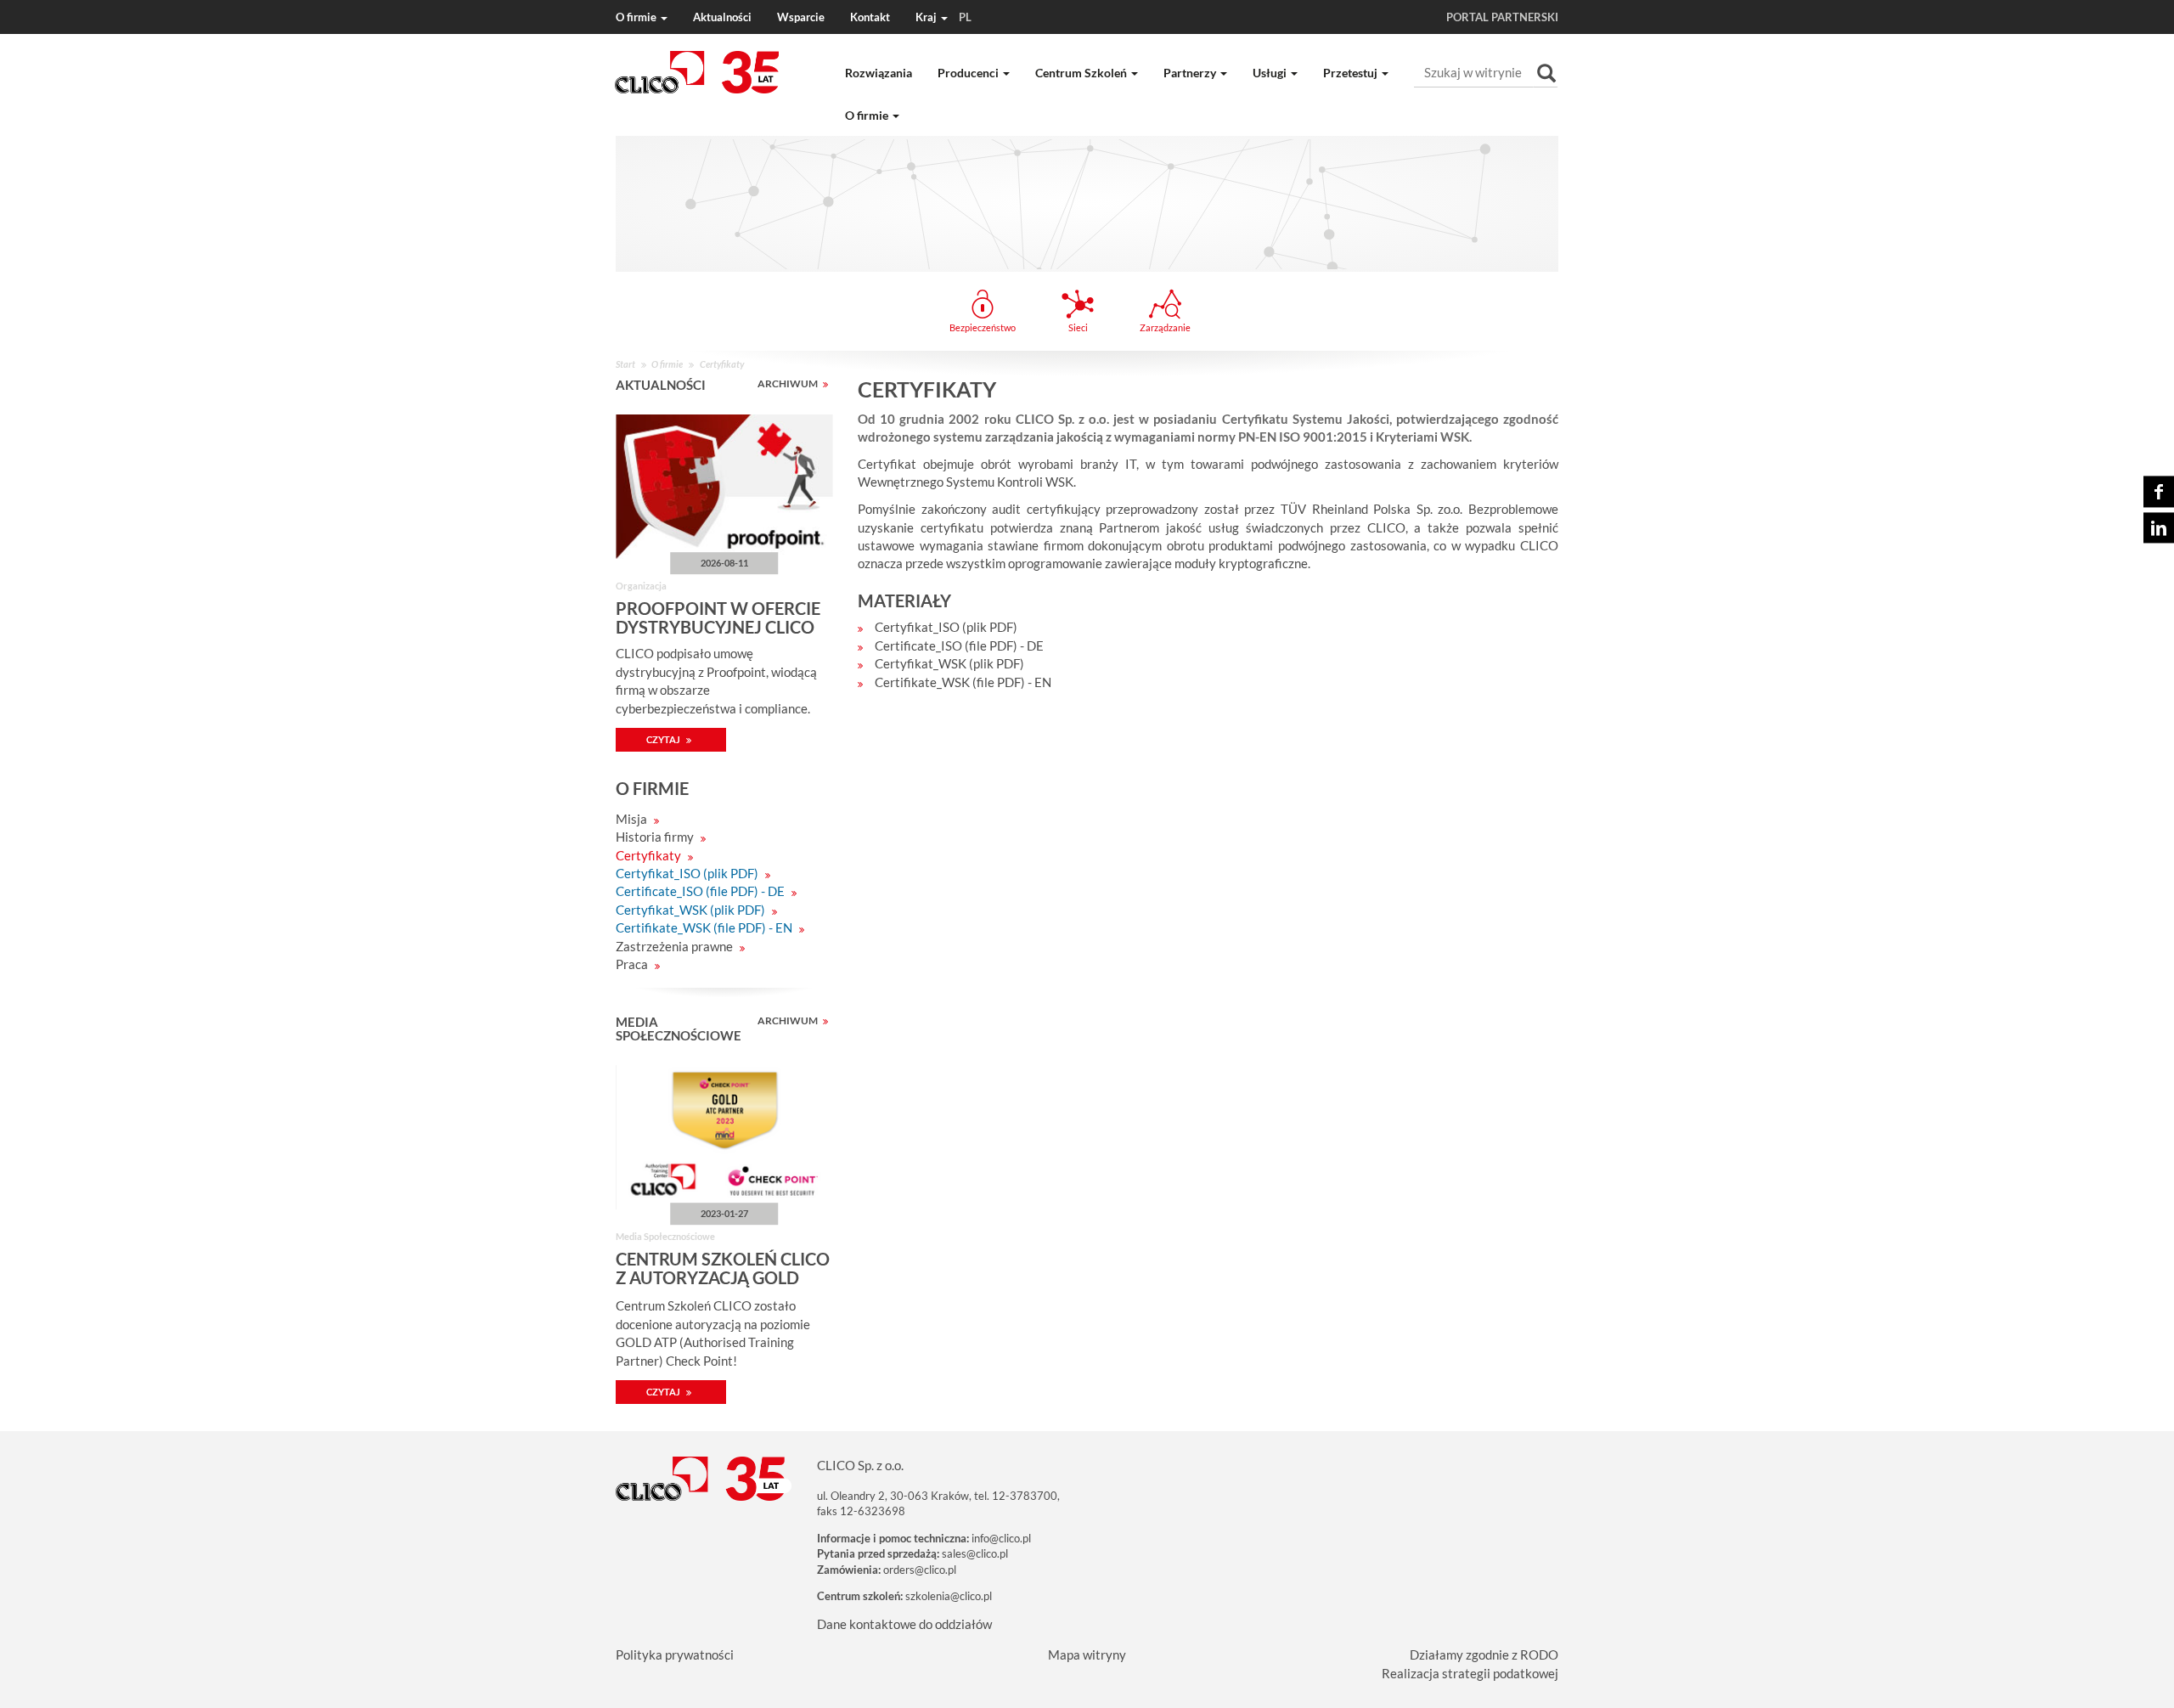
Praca (633, 964)
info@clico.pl (1001, 1538)
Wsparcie (801, 17)
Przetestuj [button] (1352, 73)
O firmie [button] (637, 17)
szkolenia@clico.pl (949, 1596)
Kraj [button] (943, 17)
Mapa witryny (1087, 1654)
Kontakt (870, 17)
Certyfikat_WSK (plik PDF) (692, 910)
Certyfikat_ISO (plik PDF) (688, 873)
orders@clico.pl (920, 1570)
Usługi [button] (1271, 73)
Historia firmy (656, 837)
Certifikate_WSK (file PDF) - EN (705, 927)
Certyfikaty (650, 855)
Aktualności (722, 17)
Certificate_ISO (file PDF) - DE (701, 891)
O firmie (667, 364)
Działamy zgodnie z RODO (1484, 1654)
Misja (633, 819)
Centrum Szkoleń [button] (1082, 73)
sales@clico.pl (975, 1553)
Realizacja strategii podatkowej (1470, 1673)
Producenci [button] (969, 73)
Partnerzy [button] (1191, 73)
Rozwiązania (879, 73)
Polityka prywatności (675, 1654)
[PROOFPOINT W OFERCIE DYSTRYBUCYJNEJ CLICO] (724, 487)
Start (625, 364)
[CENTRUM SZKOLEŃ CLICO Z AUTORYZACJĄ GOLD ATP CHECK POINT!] (724, 1137)
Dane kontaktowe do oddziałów (904, 1624)
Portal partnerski (1502, 17)
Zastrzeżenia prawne (676, 946)
